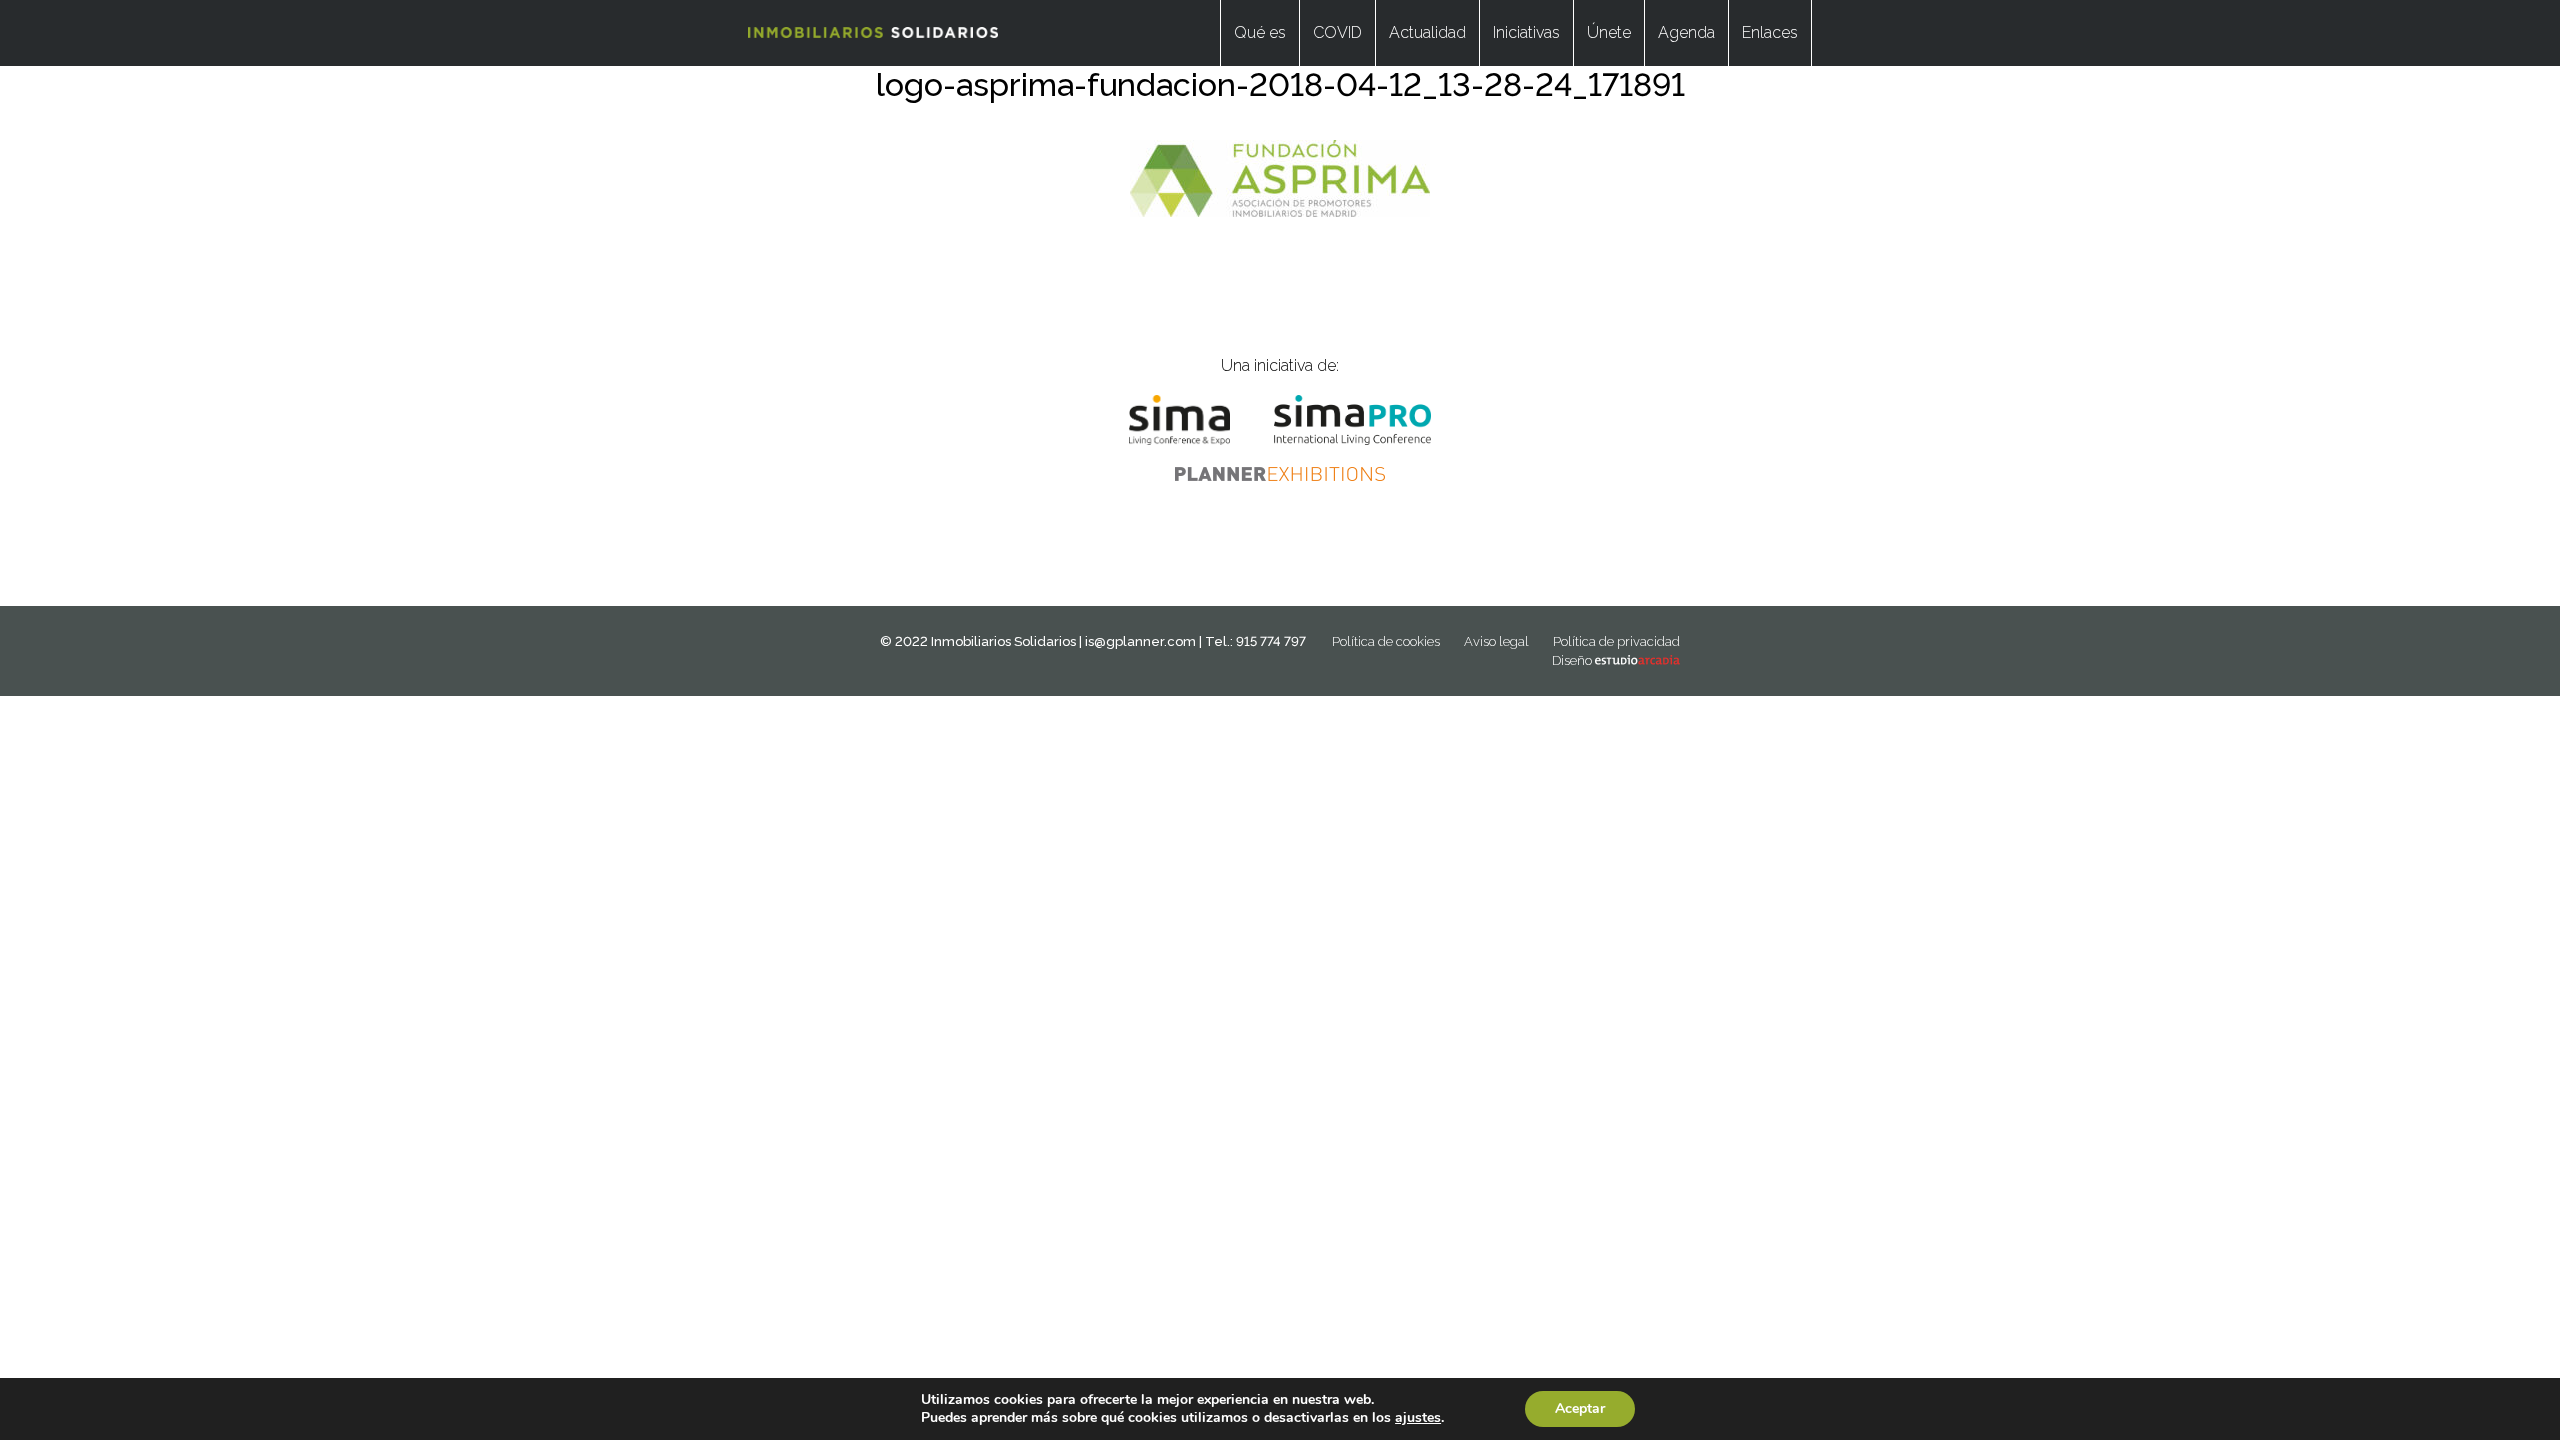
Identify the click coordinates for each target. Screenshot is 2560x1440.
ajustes (1418, 1418)
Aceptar (1580, 1408)
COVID (1337, 32)
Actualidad (1427, 32)
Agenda (1686, 32)
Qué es (1260, 32)
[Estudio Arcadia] (1637, 660)
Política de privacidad (1616, 641)
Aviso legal (1496, 641)
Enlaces (1770, 32)
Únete (1609, 32)
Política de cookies (1386, 641)
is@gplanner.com (1140, 641)
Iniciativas (1526, 32)
